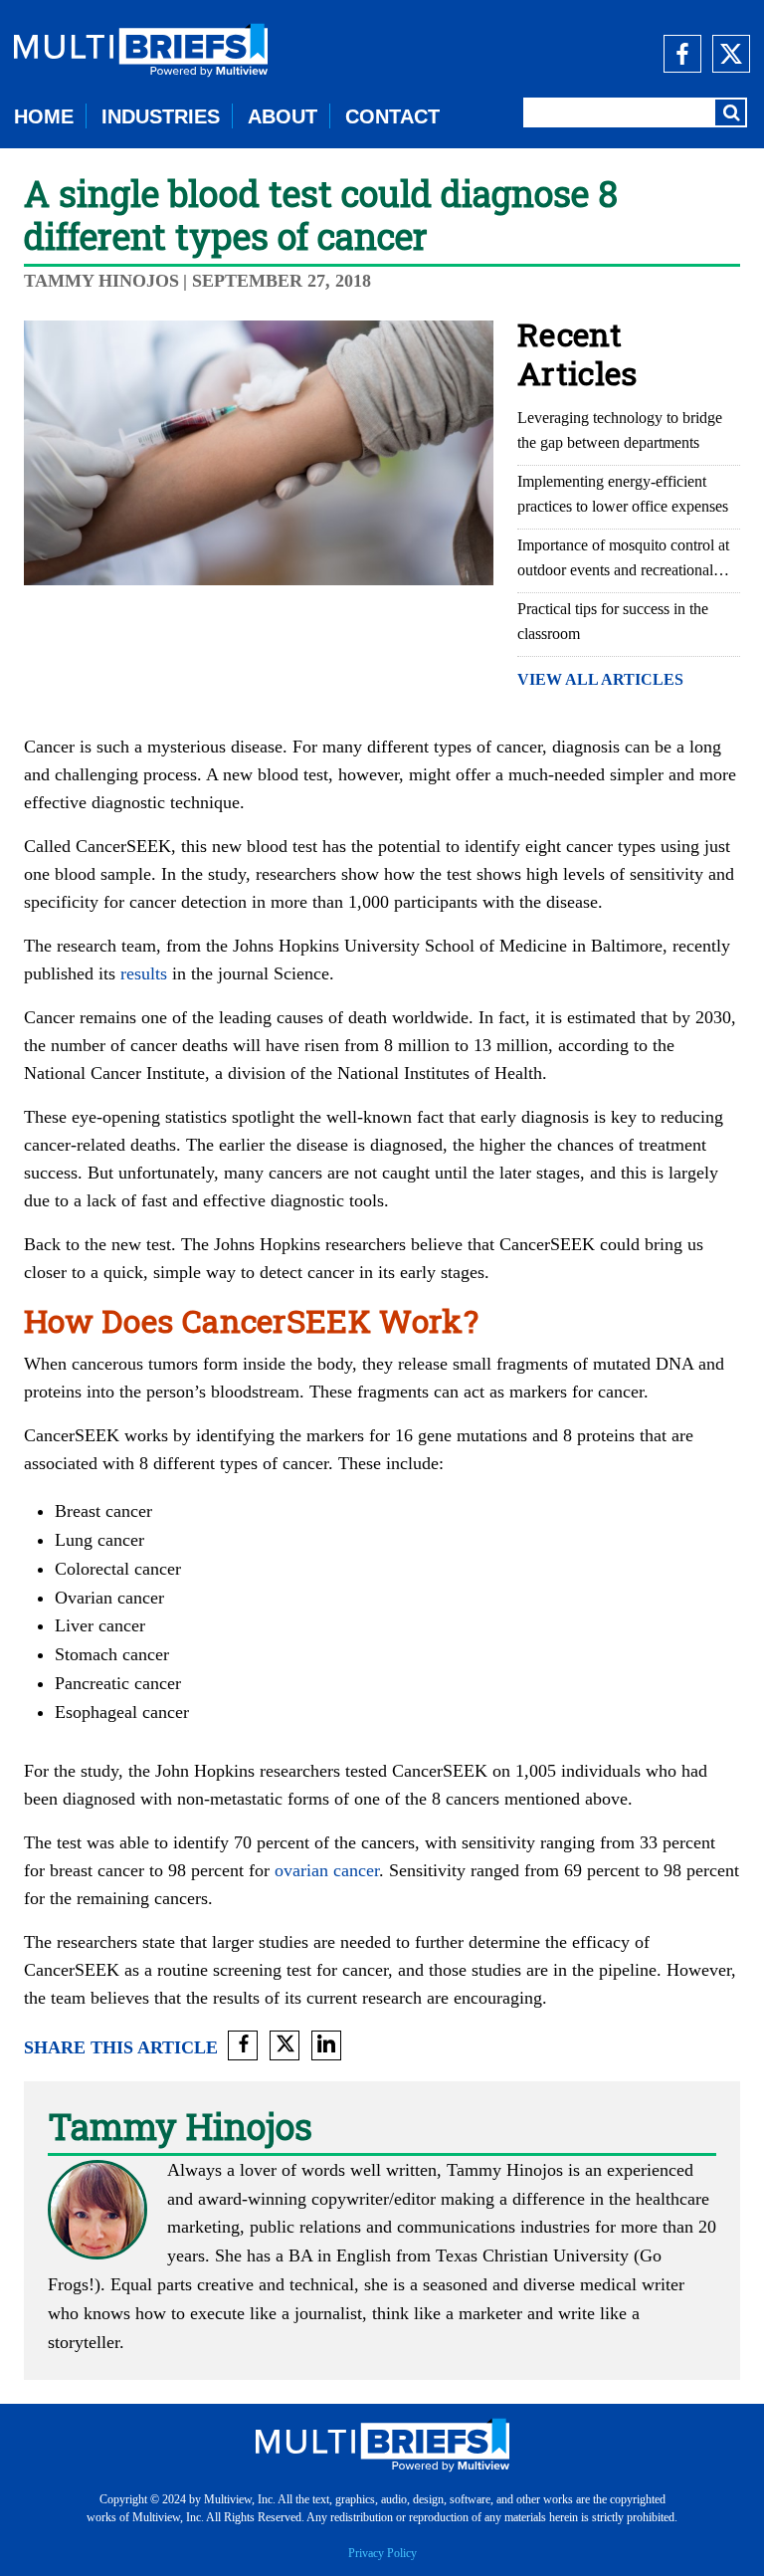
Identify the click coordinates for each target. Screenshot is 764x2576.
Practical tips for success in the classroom (613, 621)
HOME (44, 116)
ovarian (301, 1870)
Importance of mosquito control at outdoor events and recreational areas (623, 559)
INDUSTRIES (161, 116)
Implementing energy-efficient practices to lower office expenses (623, 494)
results (144, 973)
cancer (356, 1870)
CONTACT (392, 116)
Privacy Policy (382, 2553)
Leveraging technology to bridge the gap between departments (620, 430)
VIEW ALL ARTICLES (600, 679)
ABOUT (283, 116)
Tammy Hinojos (101, 281)
